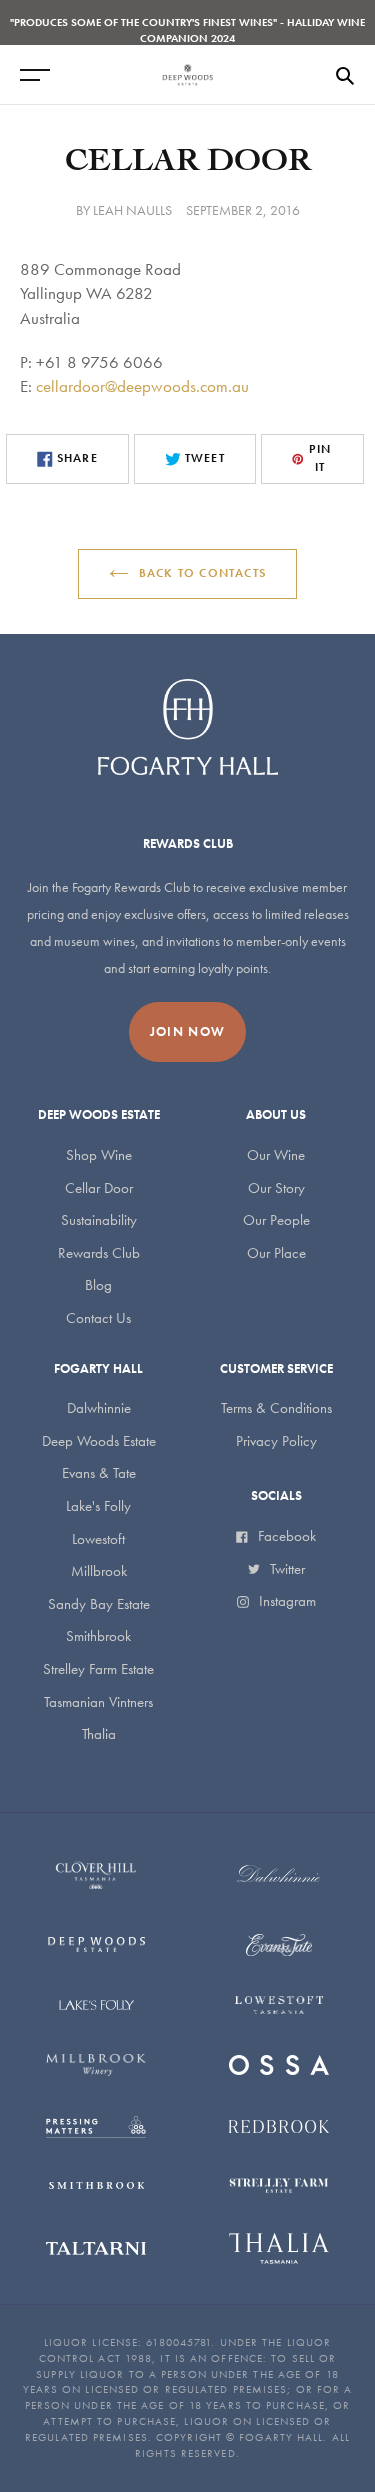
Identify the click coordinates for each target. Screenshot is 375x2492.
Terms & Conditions (276, 1408)
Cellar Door (99, 1188)
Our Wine (276, 1155)
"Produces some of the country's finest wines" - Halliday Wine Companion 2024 (187, 30)
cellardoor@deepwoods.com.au (142, 386)
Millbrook (99, 1571)
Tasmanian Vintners (98, 1702)
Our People (276, 1220)
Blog (98, 1285)
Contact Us (98, 1318)
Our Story (276, 1188)
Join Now (187, 1031)
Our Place (276, 1253)
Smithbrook (98, 1636)
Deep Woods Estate (99, 1441)
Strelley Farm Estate (98, 1669)
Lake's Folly (98, 1506)
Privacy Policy (276, 1441)
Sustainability (99, 1220)
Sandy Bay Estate (99, 1604)
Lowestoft (98, 1539)
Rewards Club (99, 1253)
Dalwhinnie (99, 1408)
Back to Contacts (202, 573)
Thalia (99, 1734)
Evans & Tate (99, 1473)
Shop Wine (99, 1155)
